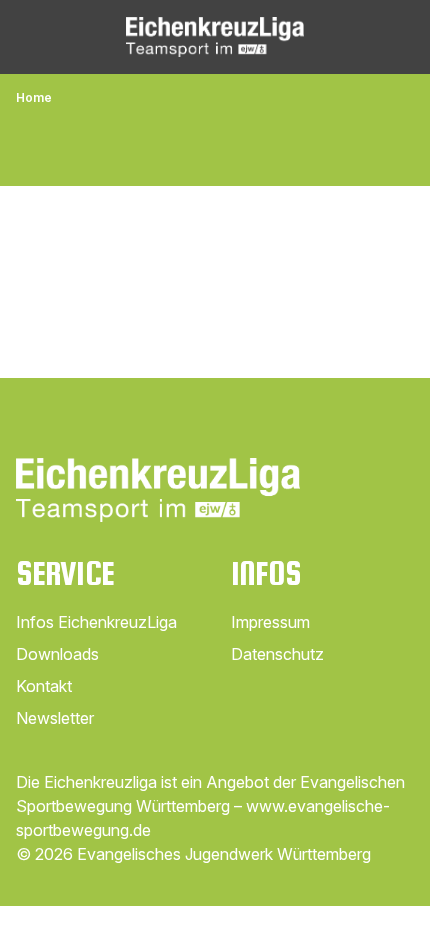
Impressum (270, 622)
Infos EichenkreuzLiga (96, 622)
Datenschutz (277, 654)
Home (34, 97)
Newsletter (55, 718)
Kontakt (44, 686)
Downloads (57, 654)
